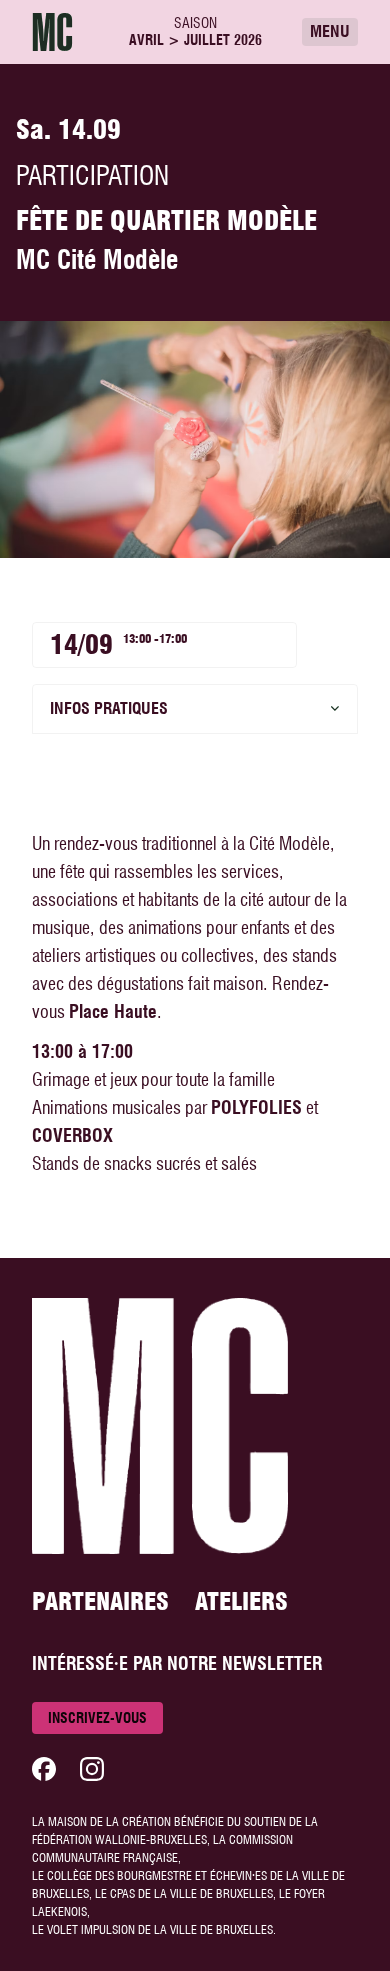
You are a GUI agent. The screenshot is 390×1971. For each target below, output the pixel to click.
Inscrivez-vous (97, 1718)
